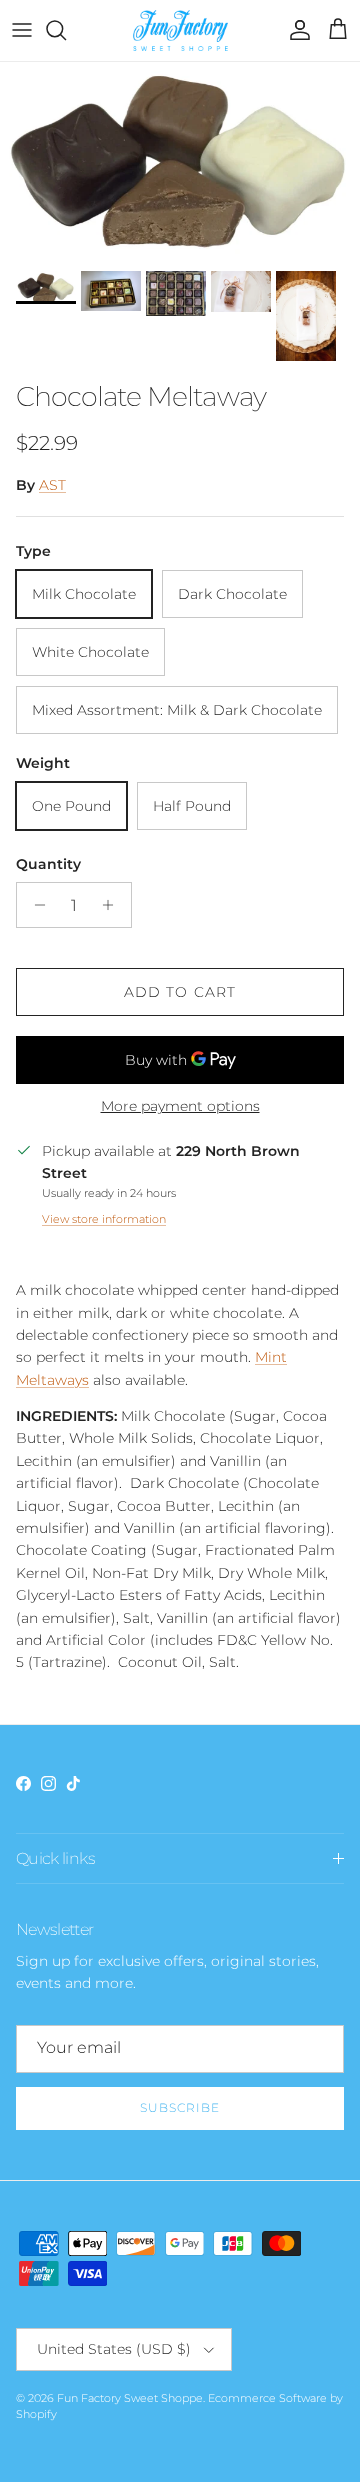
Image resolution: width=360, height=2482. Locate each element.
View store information (104, 1219)
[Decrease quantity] (34, 905)
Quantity (48, 864)
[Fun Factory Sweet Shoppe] (180, 30)
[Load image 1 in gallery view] (180, 161)
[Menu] (22, 30)
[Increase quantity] (113, 905)
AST (52, 485)
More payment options (180, 1106)
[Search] (66, 30)
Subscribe (180, 2107)
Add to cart (180, 992)
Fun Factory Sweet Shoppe (130, 2398)
